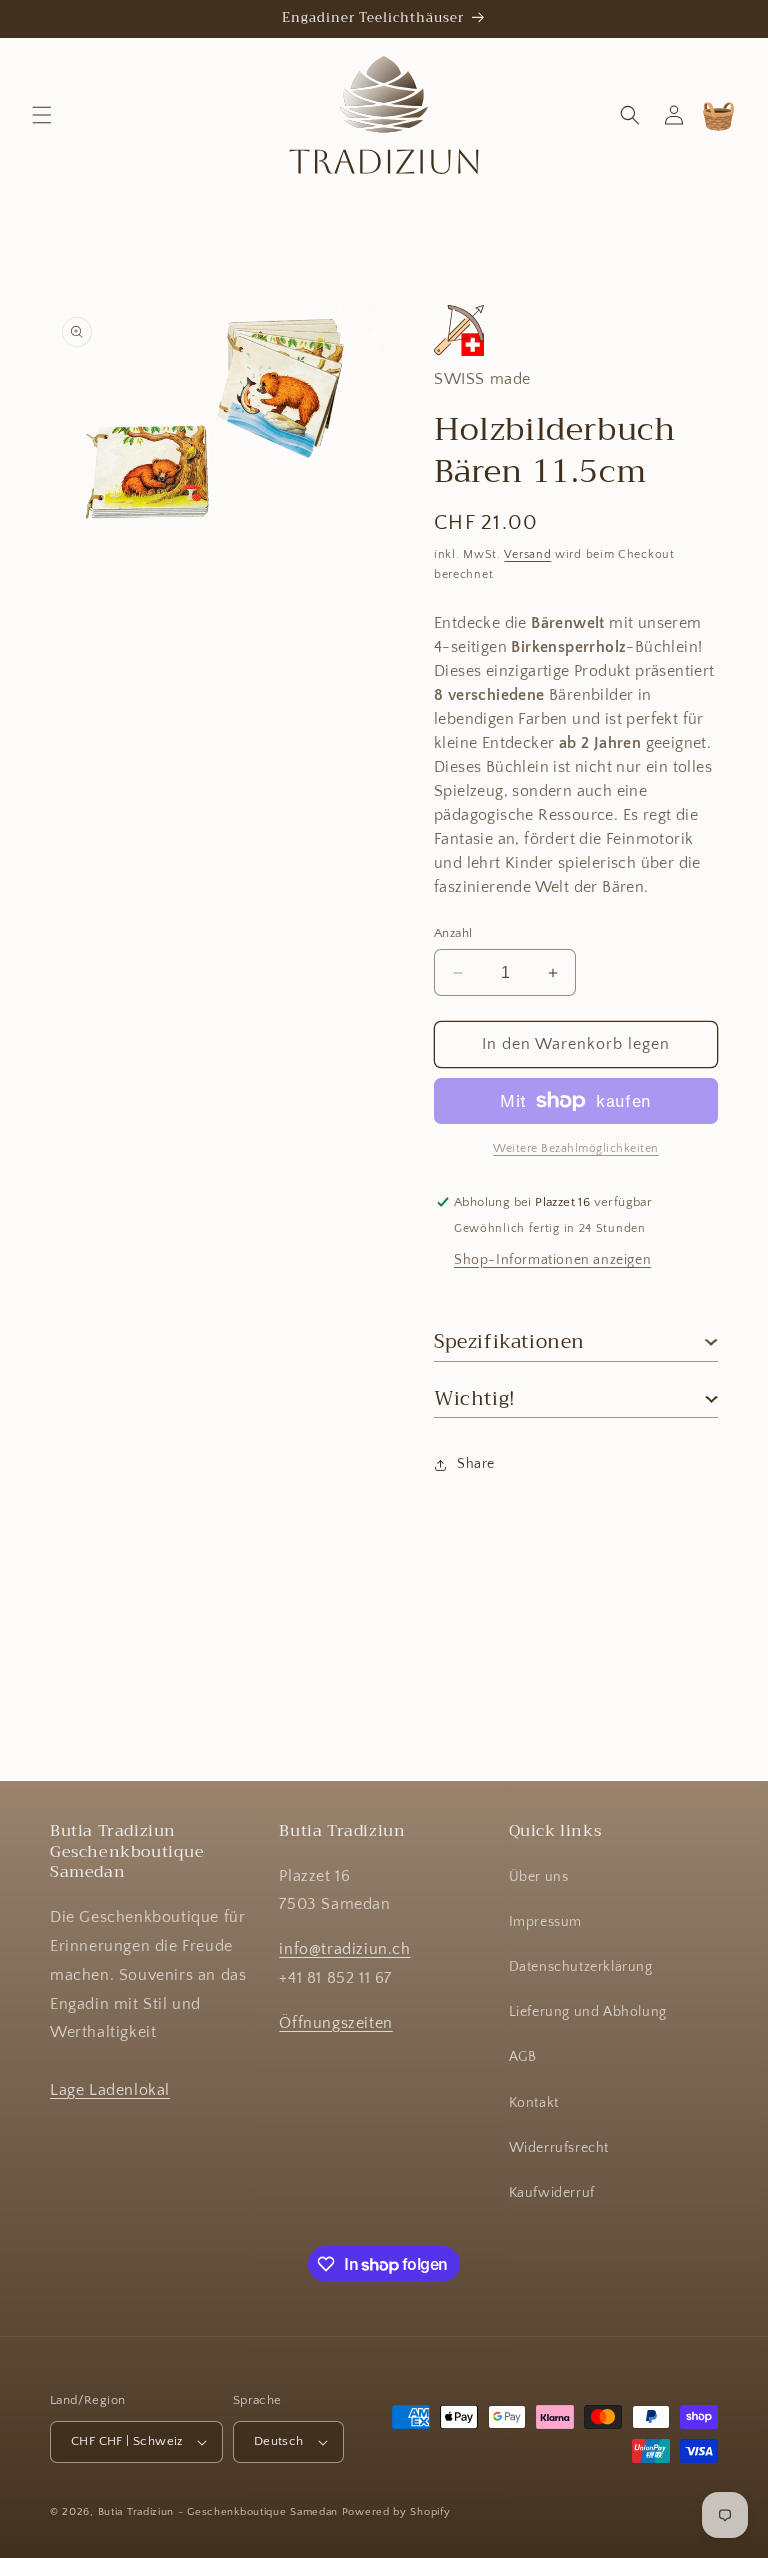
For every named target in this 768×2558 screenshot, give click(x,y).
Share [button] (476, 1464)
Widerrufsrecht (559, 2148)
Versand (527, 554)
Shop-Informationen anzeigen (552, 1260)
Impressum (545, 1922)
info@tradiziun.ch (344, 1949)
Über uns (539, 1877)
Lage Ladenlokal (110, 2090)
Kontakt (534, 2103)
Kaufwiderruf (552, 2193)
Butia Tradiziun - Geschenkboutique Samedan (218, 2512)
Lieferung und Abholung (588, 2012)
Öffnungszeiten (335, 2023)
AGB (523, 2057)
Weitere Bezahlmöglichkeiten (576, 1148)
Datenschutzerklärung (581, 1967)
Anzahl (453, 933)
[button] (42, 115)
